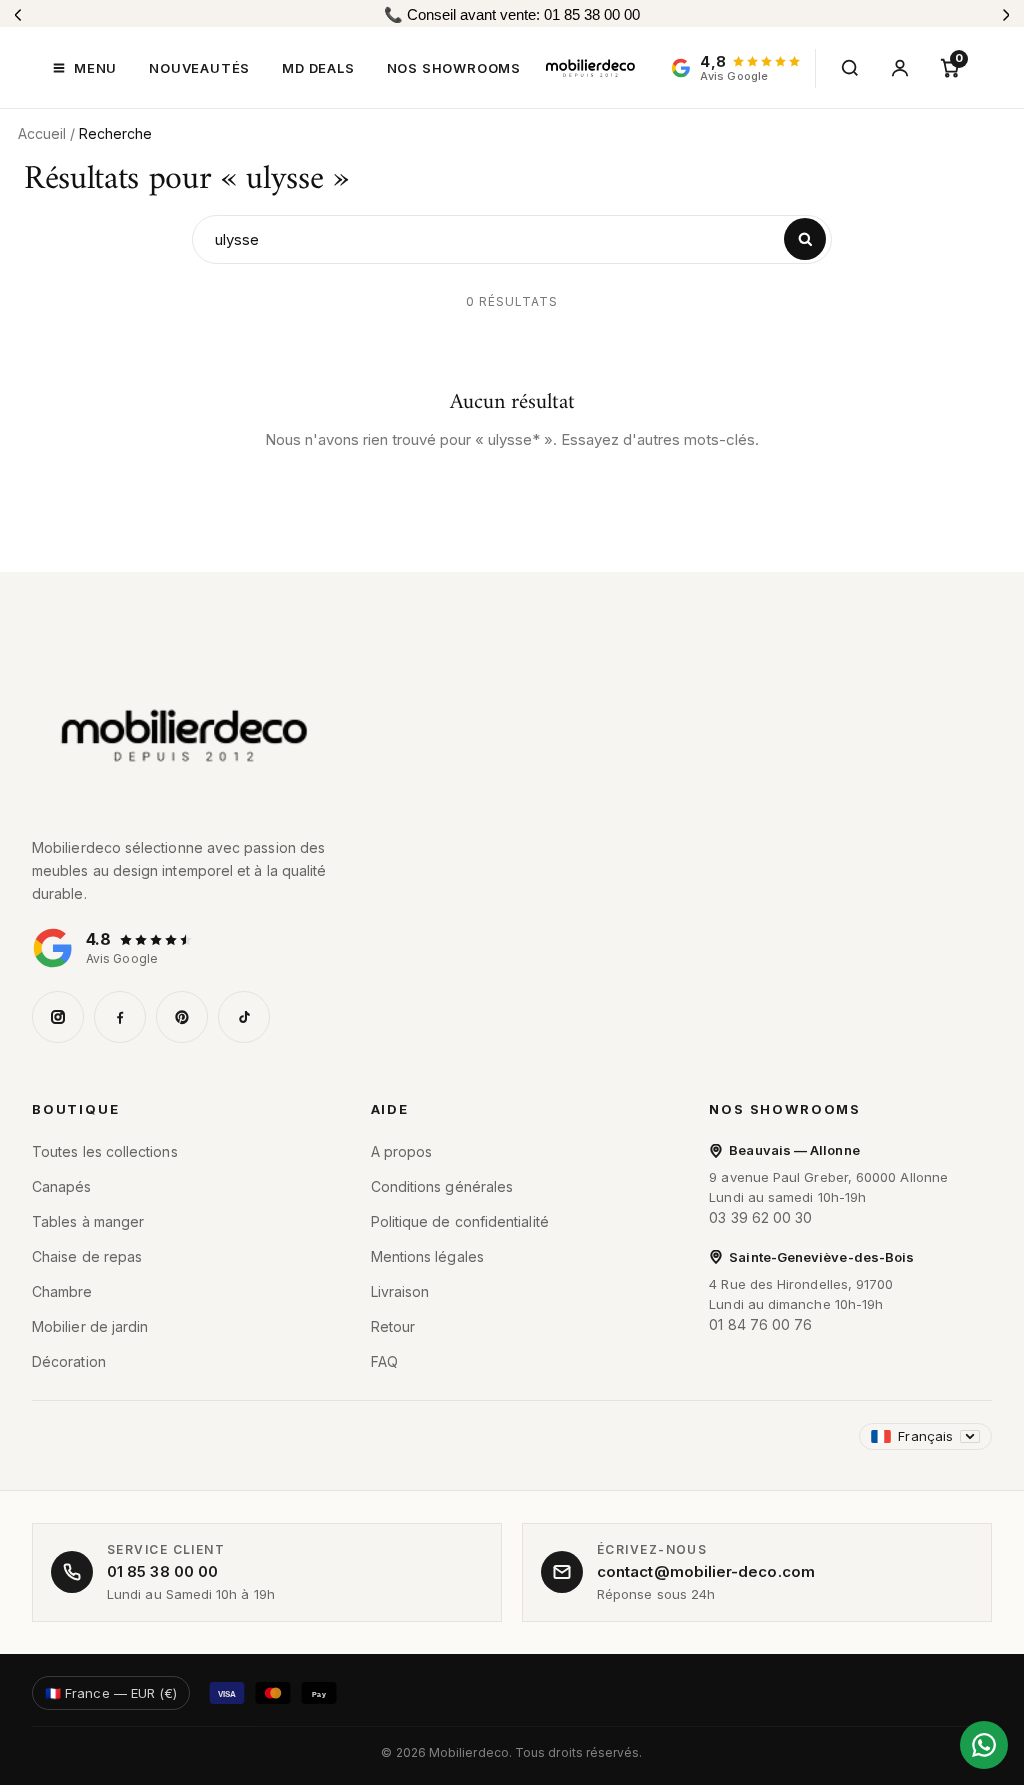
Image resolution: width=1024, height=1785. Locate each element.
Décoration (69, 1361)
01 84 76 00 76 (760, 1324)
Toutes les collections (105, 1151)
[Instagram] (58, 1017)
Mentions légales (427, 1256)
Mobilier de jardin (90, 1326)
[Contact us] (984, 1745)
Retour (393, 1326)
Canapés (62, 1186)
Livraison (400, 1291)
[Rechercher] (850, 68)
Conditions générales (442, 1186)
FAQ (384, 1361)
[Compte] (900, 68)
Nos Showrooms (785, 1109)
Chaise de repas (87, 1256)
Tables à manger (88, 1221)
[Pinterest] (182, 1017)
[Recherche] (805, 239)
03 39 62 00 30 (760, 1217)
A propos (402, 1151)
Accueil (42, 133)
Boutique (76, 1109)
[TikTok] (244, 1017)
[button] (84, 68)
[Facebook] (120, 1017)
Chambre (62, 1291)
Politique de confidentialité (460, 1221)
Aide (390, 1109)
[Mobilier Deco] (512, 736)
